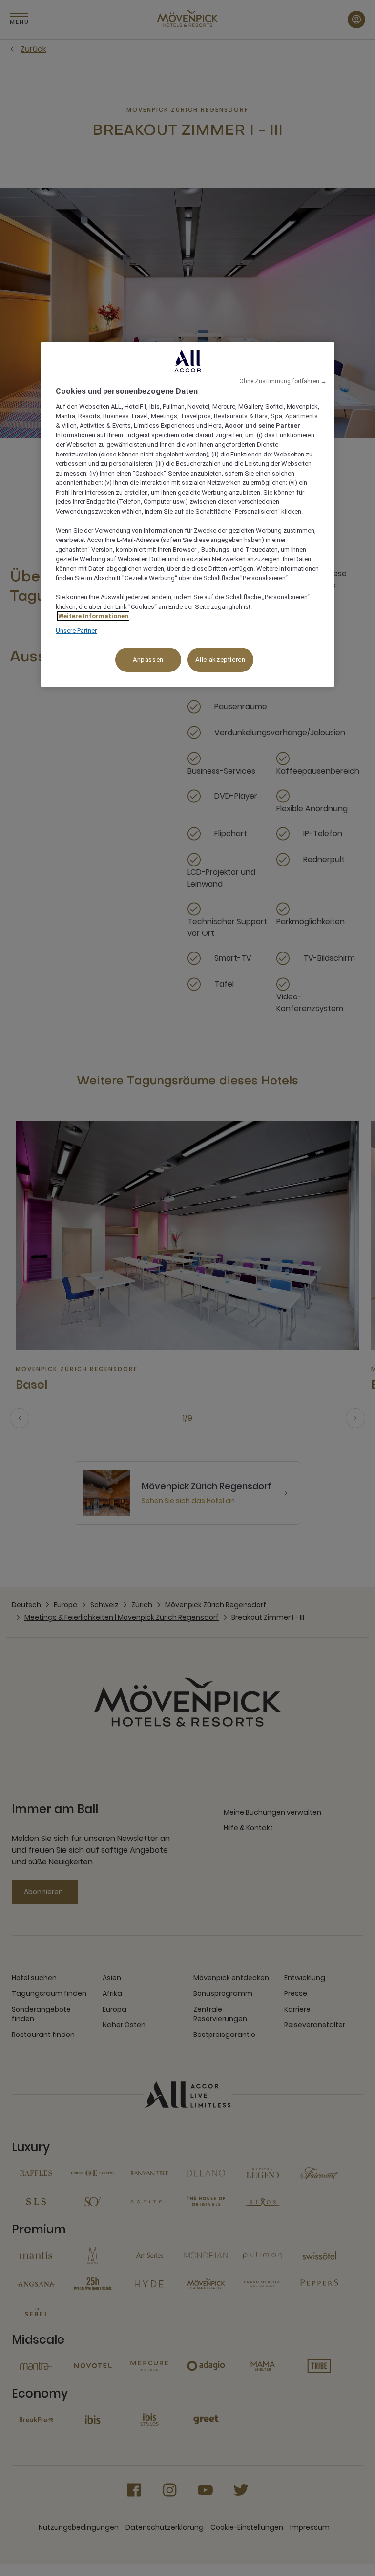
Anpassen (148, 660)
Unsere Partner (76, 631)
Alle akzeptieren (220, 660)
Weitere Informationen (93, 616)
